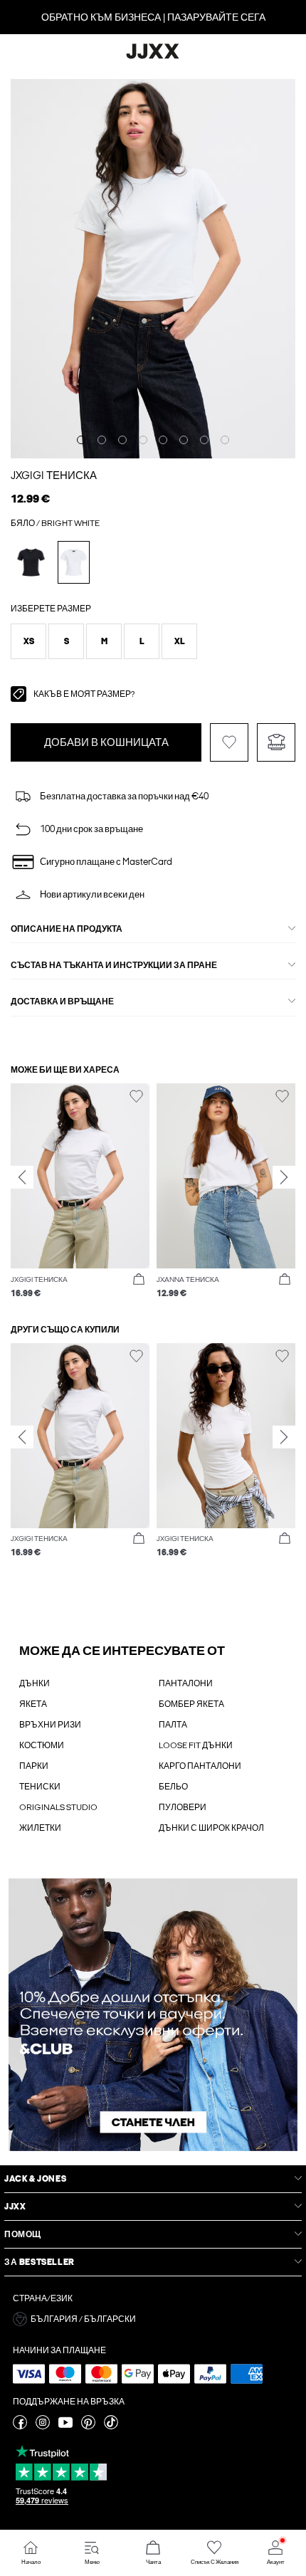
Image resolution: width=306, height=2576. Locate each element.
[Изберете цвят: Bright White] (74, 562)
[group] (80, 1191)
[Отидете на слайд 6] (184, 440)
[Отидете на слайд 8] (225, 440)
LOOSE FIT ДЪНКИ (196, 1745)
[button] (28, 641)
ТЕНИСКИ (40, 1787)
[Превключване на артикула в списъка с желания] (229, 742)
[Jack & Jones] (153, 57)
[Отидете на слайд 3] (122, 440)
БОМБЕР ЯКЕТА (191, 1704)
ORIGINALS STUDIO (58, 1807)
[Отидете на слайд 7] (204, 440)
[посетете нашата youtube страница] (65, 2427)
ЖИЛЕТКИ (40, 1828)
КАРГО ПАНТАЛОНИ (200, 1766)
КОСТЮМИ (42, 1745)
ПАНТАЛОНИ (186, 1683)
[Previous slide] (22, 1177)
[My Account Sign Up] (153, 2015)
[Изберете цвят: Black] (31, 562)
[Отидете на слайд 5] (163, 440)
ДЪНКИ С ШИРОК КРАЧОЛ (211, 1828)
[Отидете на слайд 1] (81, 440)
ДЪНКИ (35, 1683)
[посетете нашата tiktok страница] (111, 2427)
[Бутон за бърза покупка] (139, 1280)
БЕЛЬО (173, 1787)
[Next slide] (284, 1177)
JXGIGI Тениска (54, 475)
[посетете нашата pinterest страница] (88, 2427)
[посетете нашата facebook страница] (20, 2427)
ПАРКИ (34, 1766)
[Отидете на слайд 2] (102, 440)
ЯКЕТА (33, 1704)
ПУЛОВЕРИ (183, 1807)
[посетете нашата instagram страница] (43, 2427)
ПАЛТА (173, 1725)
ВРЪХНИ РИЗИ (50, 1725)
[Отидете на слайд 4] (143, 440)
